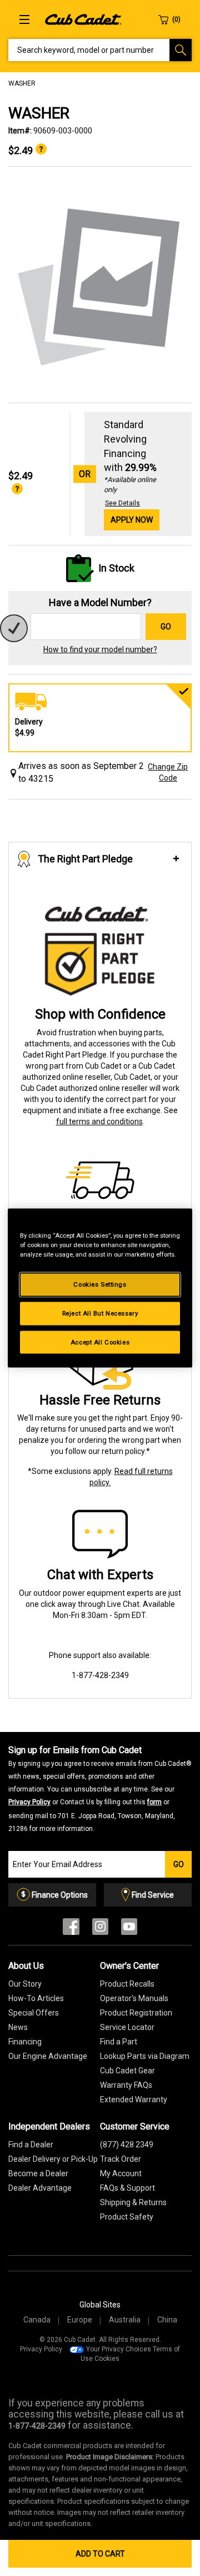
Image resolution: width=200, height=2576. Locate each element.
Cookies (107, 2359)
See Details (122, 503)
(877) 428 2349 (127, 2145)
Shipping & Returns (133, 2202)
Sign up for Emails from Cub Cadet (100, 1789)
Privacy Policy (29, 1802)
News (18, 2027)
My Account (121, 2173)
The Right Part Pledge (85, 859)
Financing (25, 2042)
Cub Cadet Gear (127, 2071)
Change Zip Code (168, 772)
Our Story (25, 1984)
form (154, 1802)
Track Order (121, 2159)
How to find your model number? (100, 649)
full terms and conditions (99, 1121)
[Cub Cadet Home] (83, 19)
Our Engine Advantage (48, 2056)
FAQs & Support (127, 2188)
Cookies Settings (100, 1284)
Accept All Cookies (100, 1342)
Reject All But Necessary (100, 1313)
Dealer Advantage (40, 2188)
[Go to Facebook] (71, 1929)
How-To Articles (36, 1998)
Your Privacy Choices (119, 2349)
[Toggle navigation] (24, 19)
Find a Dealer (31, 2145)
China (167, 2320)
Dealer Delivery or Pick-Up (53, 2159)
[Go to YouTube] (129, 1929)
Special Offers (34, 2013)
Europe (80, 2320)
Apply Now (132, 520)
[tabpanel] (100, 285)
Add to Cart (100, 2554)
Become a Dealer (38, 2173)
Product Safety (127, 2217)
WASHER (22, 83)
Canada (37, 2320)
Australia (125, 2320)
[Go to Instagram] (100, 1929)
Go (166, 627)
